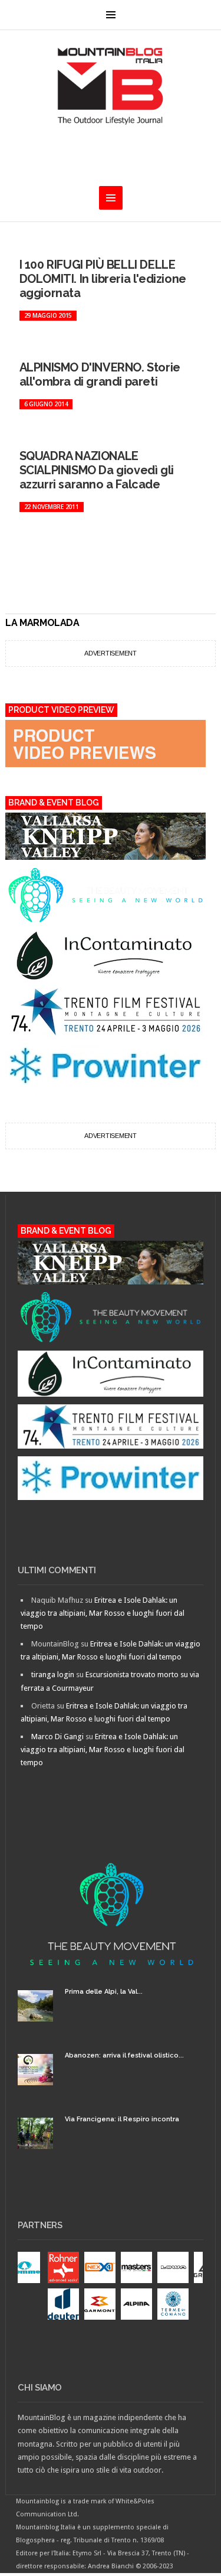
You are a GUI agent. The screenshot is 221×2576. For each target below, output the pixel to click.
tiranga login (53, 1675)
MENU (111, 15)
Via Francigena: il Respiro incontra (122, 2119)
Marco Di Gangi (57, 1737)
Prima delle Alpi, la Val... (104, 1992)
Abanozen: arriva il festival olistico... (124, 2055)
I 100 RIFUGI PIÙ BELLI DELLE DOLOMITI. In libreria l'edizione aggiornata (103, 279)
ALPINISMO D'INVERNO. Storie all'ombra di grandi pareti (100, 374)
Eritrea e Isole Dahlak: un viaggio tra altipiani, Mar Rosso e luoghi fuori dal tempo (103, 1613)
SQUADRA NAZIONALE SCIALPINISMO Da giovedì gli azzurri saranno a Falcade (97, 470)
